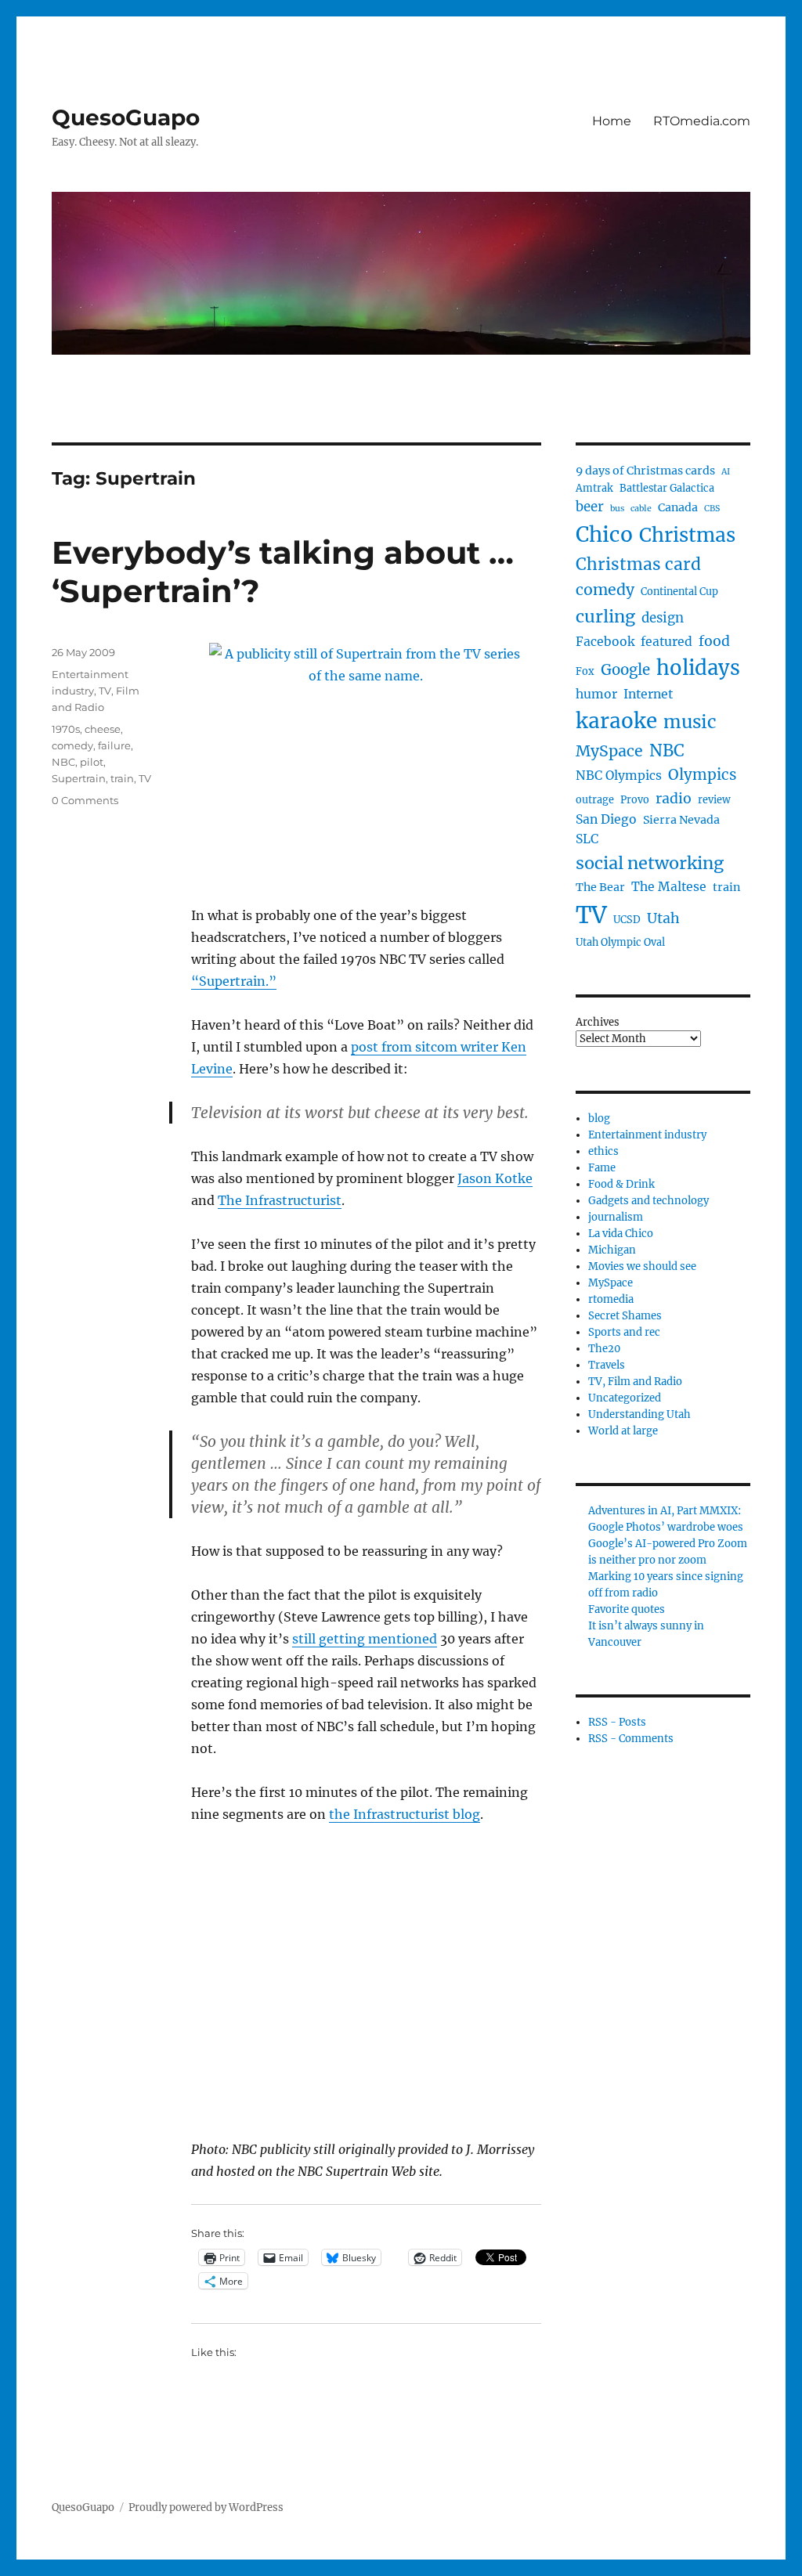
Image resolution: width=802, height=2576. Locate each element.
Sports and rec (624, 1332)
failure (114, 745)
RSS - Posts (617, 1722)
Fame (602, 1168)
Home (612, 121)
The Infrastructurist (280, 1200)
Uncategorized (625, 1398)
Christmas (687, 535)
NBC (63, 762)
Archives (598, 1022)
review (714, 800)
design (663, 618)
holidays (698, 668)
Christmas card (638, 564)
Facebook (605, 642)
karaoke (616, 721)
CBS (712, 509)
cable (641, 509)
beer (590, 507)
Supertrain (79, 778)
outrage (595, 800)
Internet (648, 694)
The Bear (600, 887)
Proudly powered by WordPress (206, 2507)
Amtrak (594, 488)
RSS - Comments (631, 1739)
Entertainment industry (647, 1135)
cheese (103, 729)
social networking (650, 863)
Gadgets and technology (648, 1201)
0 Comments (85, 800)
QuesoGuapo (126, 117)
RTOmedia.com (702, 121)
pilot (92, 762)
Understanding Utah (639, 1414)
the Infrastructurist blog (405, 1814)
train (122, 778)
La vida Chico (621, 1234)
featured (667, 642)
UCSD (627, 920)
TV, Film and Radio (635, 1382)
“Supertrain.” (234, 981)
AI (726, 472)
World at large (623, 1431)
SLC (587, 839)
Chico (604, 534)
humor (596, 694)
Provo (635, 800)
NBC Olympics (619, 776)
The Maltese (669, 887)
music (690, 722)
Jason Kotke (495, 1178)
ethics (603, 1151)
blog (599, 1118)
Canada (678, 507)
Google (625, 670)
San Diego (606, 819)
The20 (604, 1349)
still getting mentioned (365, 1639)
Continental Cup (679, 592)
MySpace (609, 751)
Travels (607, 1365)
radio (674, 799)
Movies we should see (642, 1266)
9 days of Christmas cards (645, 471)
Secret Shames (625, 1316)
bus (617, 509)
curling (605, 617)
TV (145, 778)
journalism (616, 1217)
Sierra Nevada (681, 820)
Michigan (612, 1250)
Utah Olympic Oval (620, 942)
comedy (72, 745)
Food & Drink (621, 1184)
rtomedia (611, 1299)
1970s (66, 729)
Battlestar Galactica (667, 488)
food (714, 641)
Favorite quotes (627, 1609)
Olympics (702, 775)
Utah (663, 918)
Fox (585, 671)
